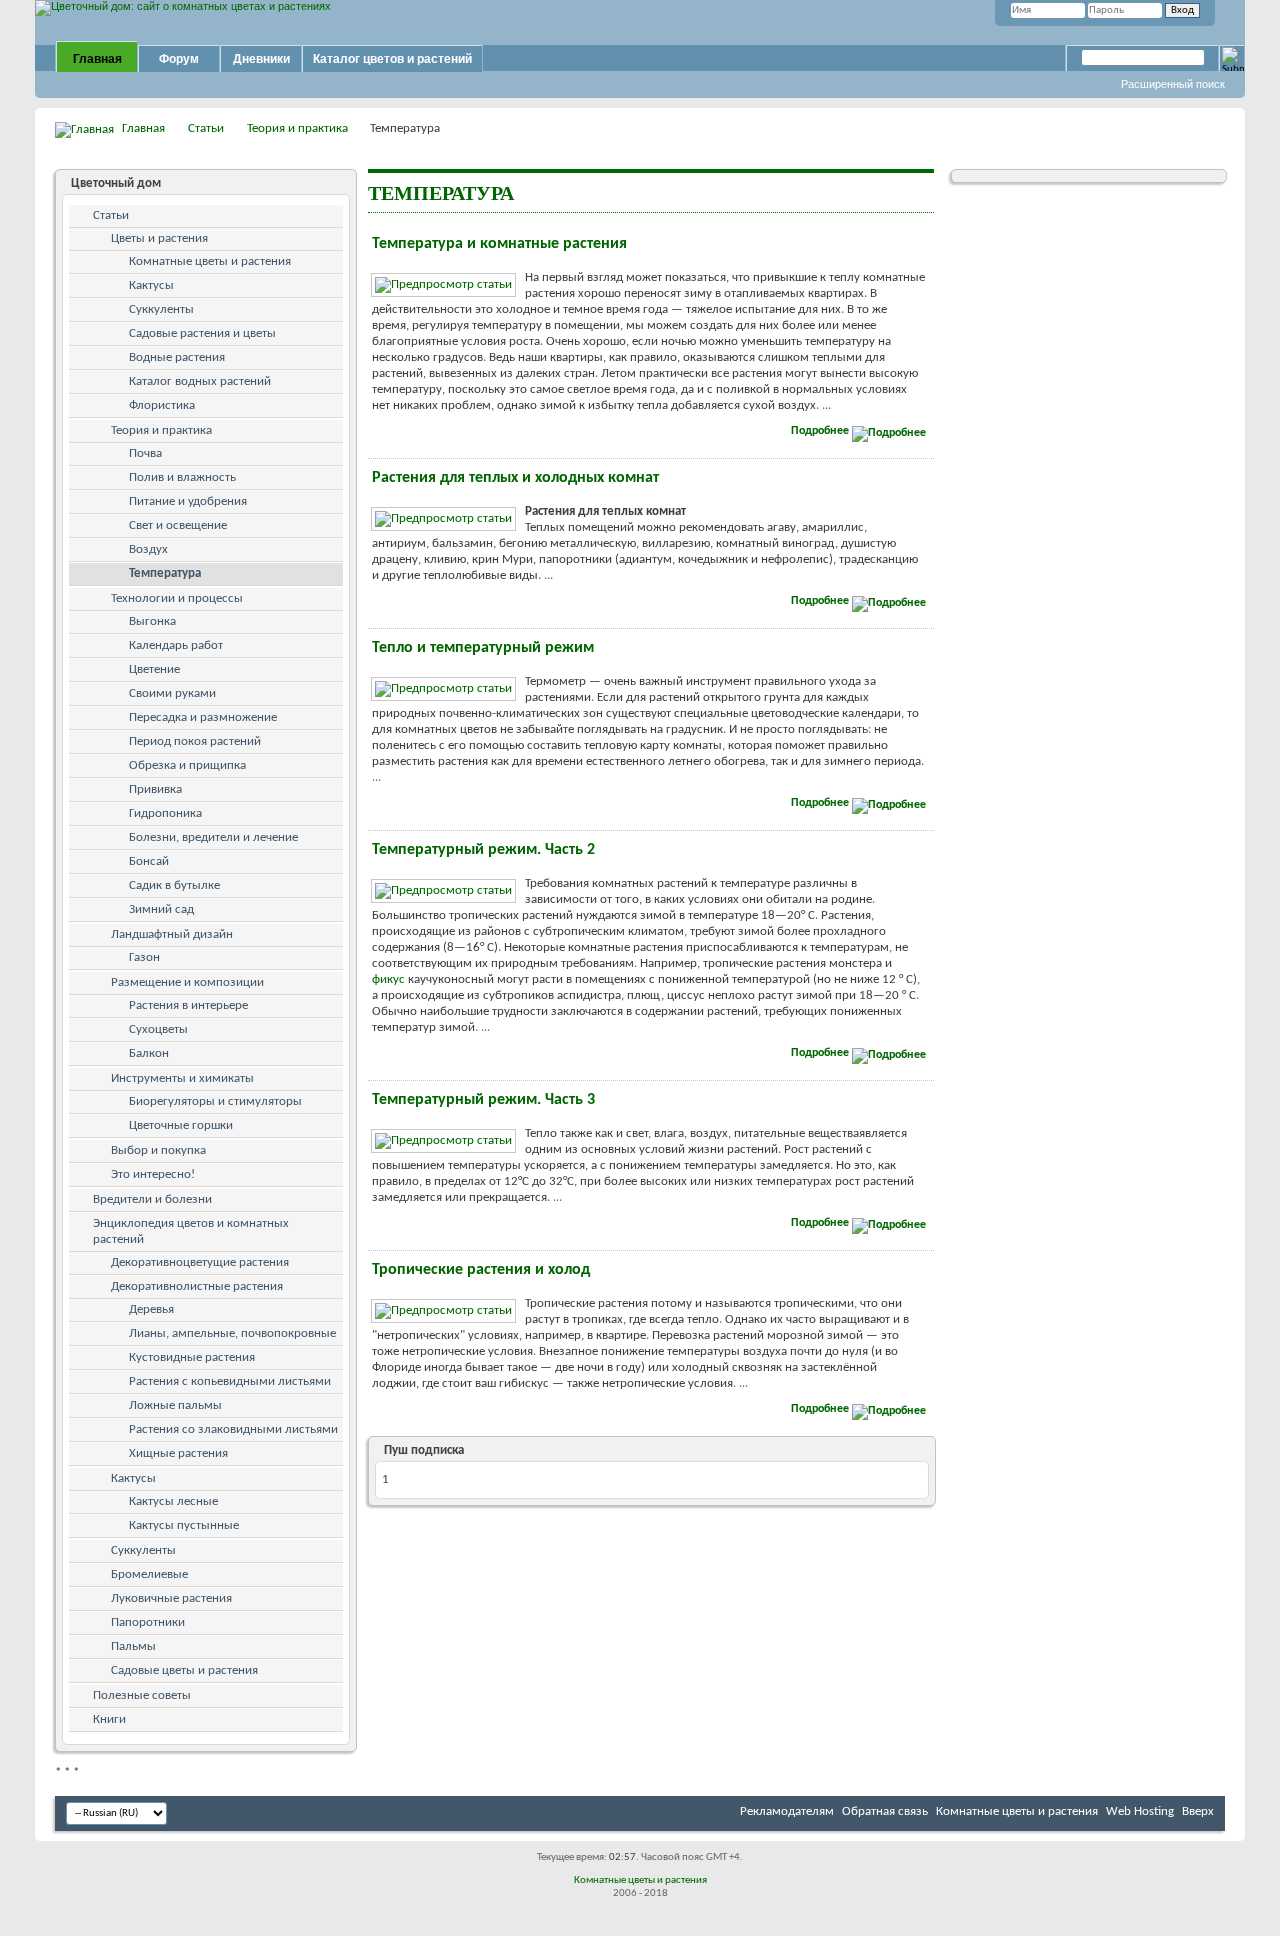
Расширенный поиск (1173, 84)
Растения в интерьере (188, 1005)
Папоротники (148, 1622)
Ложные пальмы (175, 1405)
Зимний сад (161, 909)
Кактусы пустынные (184, 1525)
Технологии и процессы (177, 598)
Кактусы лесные (173, 1501)
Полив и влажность (182, 477)
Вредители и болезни (152, 1199)
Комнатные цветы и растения (210, 261)
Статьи (206, 128)
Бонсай (149, 861)
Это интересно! (153, 1174)
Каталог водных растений (200, 381)
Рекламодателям (787, 1811)
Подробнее (821, 431)
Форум (179, 59)
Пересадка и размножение (203, 717)
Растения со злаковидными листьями (233, 1429)
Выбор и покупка (158, 1150)
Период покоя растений (195, 741)
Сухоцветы (158, 1029)
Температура (165, 573)
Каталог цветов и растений (392, 59)
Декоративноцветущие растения (200, 1262)
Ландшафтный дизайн (172, 934)
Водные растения (177, 357)
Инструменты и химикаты (182, 1078)
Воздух (148, 549)
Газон (144, 957)
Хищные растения (178, 1453)
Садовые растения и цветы (202, 333)
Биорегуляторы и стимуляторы (215, 1101)
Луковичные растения (171, 1598)
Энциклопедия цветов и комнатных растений (191, 1231)
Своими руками (172, 693)
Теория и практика (297, 128)
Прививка (155, 789)
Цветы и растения (159, 238)
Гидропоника (165, 813)
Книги (109, 1719)
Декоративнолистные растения (197, 1286)
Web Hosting (1140, 1811)
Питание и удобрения (188, 501)
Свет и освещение (178, 525)
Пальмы (133, 1646)
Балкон (149, 1053)
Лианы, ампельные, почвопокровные (232, 1333)
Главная (97, 59)
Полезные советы (142, 1695)
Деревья (151, 1309)
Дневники (261, 59)
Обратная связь (885, 1811)
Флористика (162, 405)
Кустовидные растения (192, 1357)
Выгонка (152, 621)
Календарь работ (176, 645)
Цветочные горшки (181, 1125)
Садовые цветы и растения (184, 1670)
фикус (388, 979)
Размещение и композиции (187, 982)
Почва (145, 453)
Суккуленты (161, 309)
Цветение (154, 669)
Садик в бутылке (174, 885)
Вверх (1198, 1811)
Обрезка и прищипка (187, 765)
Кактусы (151, 285)
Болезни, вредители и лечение (213, 837)
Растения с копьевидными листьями (230, 1381)
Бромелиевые (149, 1574)
